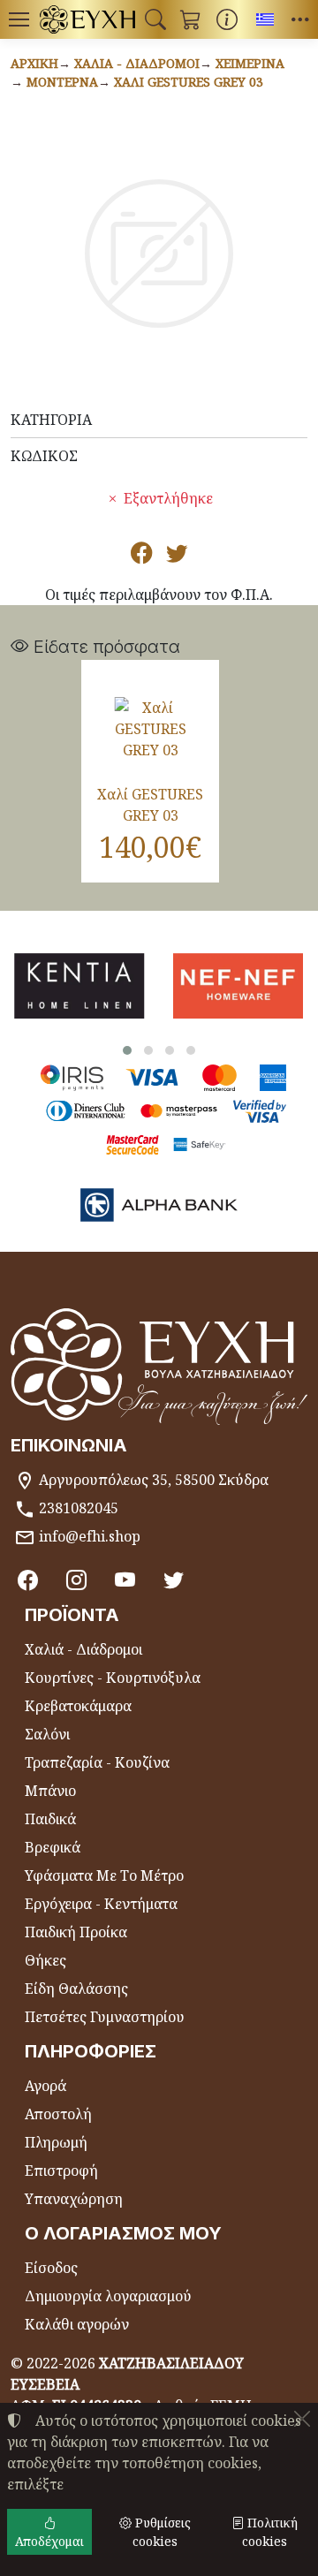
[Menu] (19, 19)
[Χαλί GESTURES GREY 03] (150, 729)
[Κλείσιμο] (302, 2419)
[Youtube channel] (125, 1580)
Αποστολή (58, 2114)
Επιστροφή (61, 2171)
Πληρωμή (56, 2142)
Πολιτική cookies (270, 2532)
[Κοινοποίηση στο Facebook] (141, 556)
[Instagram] (76, 1580)
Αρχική (34, 63)
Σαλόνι (47, 1734)
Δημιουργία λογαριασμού (108, 2296)
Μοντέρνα (62, 82)
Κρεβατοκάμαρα (78, 1706)
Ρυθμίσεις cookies (161, 2532)
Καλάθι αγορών (77, 2324)
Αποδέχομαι (49, 2541)
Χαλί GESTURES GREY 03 (189, 82)
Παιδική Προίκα (76, 1932)
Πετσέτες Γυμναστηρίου (105, 2017)
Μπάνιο (50, 1791)
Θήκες (45, 1960)
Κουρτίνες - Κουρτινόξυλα (113, 1678)
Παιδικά (50, 1819)
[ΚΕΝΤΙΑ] (79, 986)
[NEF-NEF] (238, 986)
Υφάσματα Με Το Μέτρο (104, 1875)
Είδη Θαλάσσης (76, 1989)
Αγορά (45, 2086)
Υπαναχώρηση (74, 2199)
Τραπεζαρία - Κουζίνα (97, 1762)
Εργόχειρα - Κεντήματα (101, 1904)
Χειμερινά (250, 63)
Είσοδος (51, 2268)
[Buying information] (227, 19)
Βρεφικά (53, 1847)
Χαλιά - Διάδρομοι (137, 63)
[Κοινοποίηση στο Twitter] (177, 556)
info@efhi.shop (90, 1536)
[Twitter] (174, 1580)
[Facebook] (28, 1580)
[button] (155, 19)
